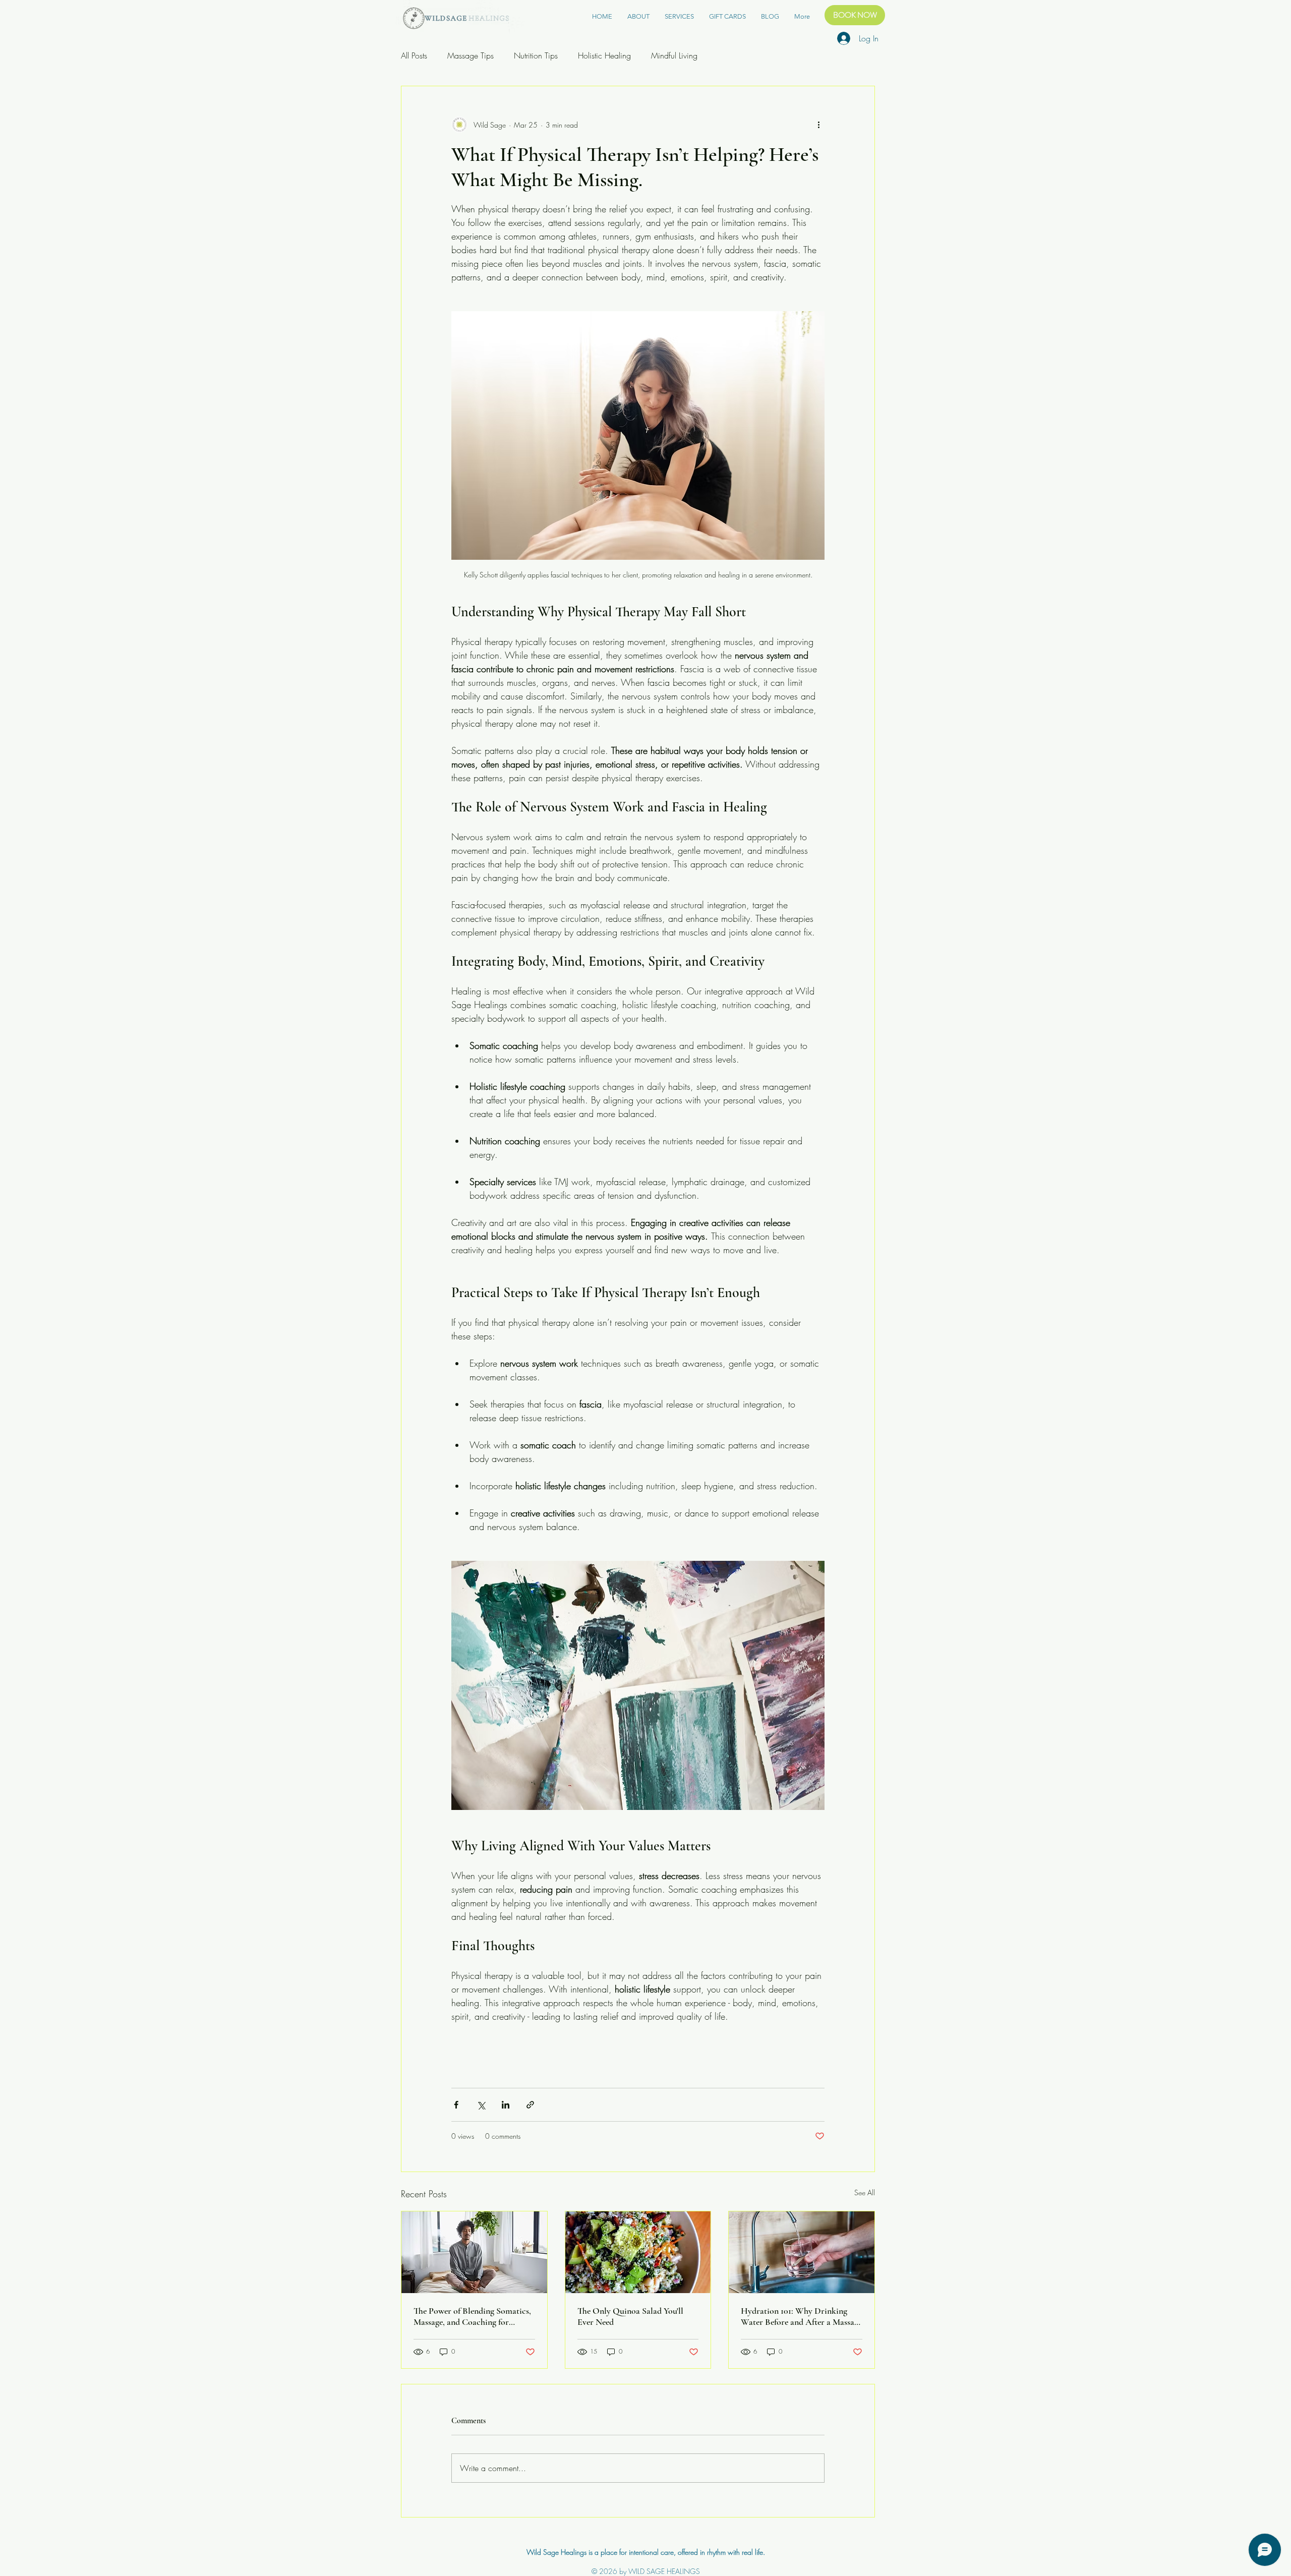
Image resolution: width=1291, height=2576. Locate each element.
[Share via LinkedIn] (506, 2105)
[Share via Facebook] (456, 2105)
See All (865, 2192)
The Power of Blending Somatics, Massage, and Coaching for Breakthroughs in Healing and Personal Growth (472, 2316)
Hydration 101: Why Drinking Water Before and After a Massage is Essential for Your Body (801, 2316)
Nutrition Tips (536, 55)
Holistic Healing (604, 55)
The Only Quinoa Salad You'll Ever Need (630, 2316)
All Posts (414, 55)
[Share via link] (530, 2105)
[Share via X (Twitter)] (481, 2105)
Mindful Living (674, 55)
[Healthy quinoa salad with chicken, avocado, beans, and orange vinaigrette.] (638, 2252)
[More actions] (818, 125)
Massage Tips (471, 55)
